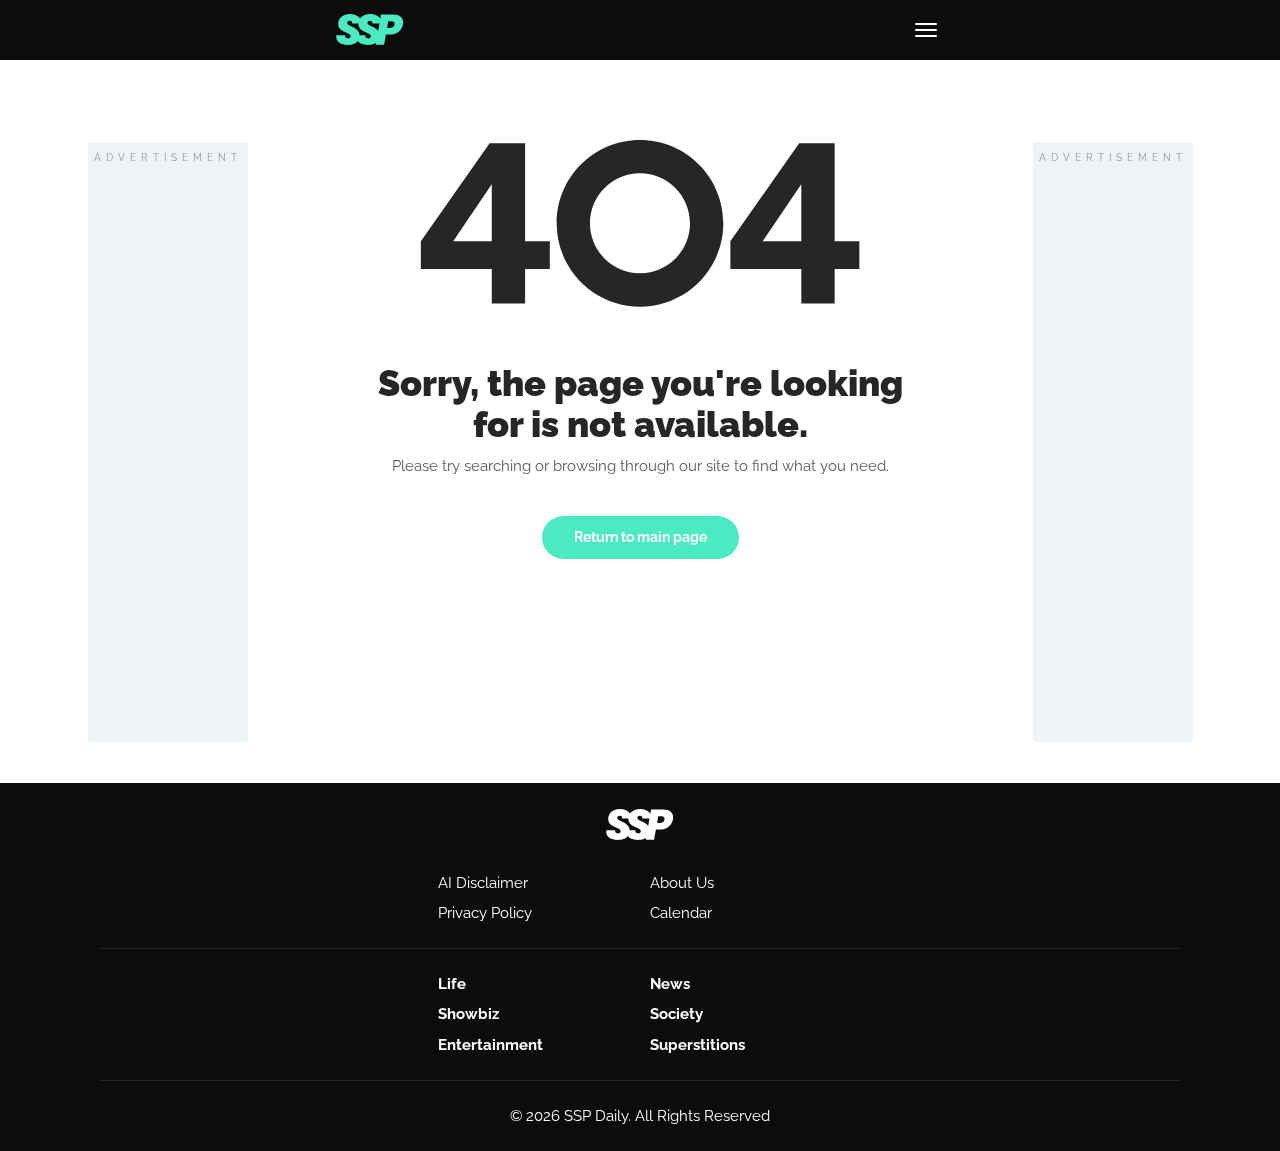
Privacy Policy (485, 913)
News (670, 984)
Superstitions (697, 1045)
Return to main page (640, 537)
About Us (682, 883)
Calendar (681, 913)
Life (452, 984)
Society (676, 1014)
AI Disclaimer (483, 883)
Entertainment (490, 1045)
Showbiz (468, 1014)
